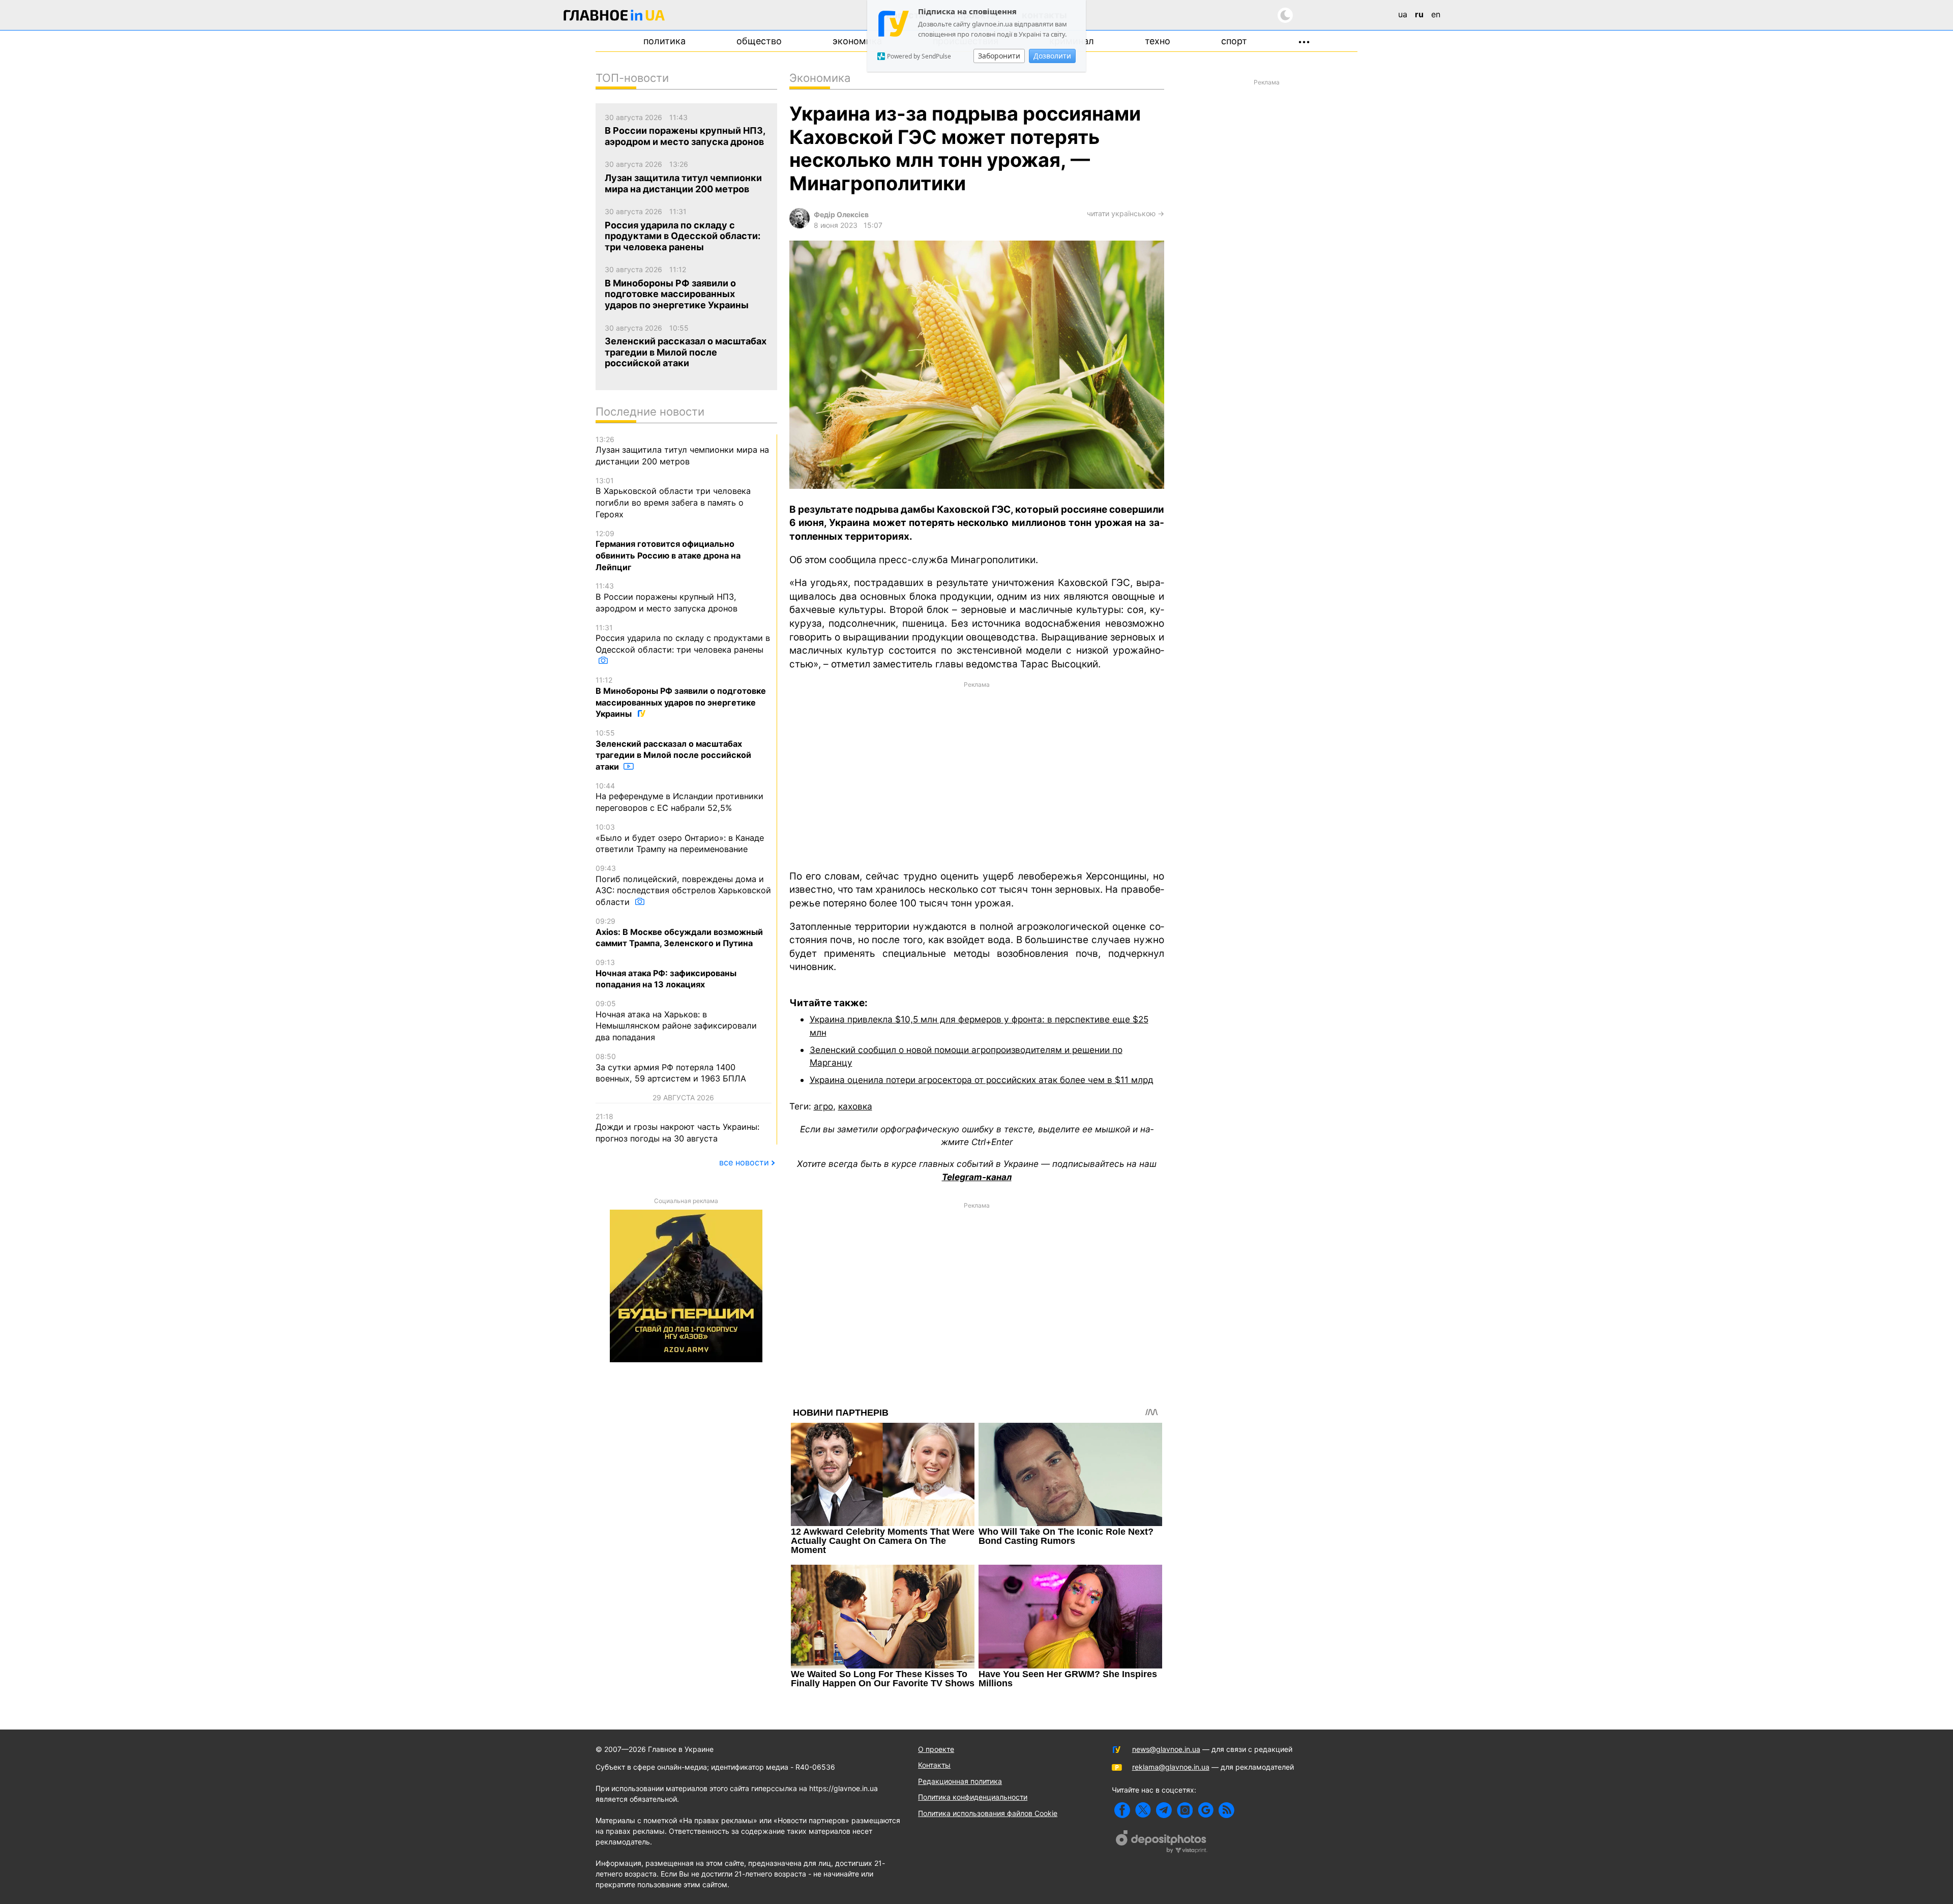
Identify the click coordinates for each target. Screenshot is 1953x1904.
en (1436, 14)
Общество (759, 41)
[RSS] (1226, 1810)
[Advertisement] (977, 775)
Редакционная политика (960, 1781)
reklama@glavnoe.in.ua (1171, 1767)
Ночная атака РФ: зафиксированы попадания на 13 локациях (666, 974)
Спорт (1234, 41)
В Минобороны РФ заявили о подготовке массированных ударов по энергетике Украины (681, 697)
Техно (1158, 41)
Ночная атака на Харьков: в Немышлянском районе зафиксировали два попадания (676, 1021)
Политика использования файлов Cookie (988, 1813)
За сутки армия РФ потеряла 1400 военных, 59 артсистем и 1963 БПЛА (671, 1068)
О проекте (936, 1749)
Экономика (857, 41)
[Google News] (1206, 1810)
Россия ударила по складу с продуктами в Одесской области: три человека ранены (683, 639)
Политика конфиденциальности (973, 1797)
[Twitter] (1143, 1810)
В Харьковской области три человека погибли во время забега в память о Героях (673, 498)
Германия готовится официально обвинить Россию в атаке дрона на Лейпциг (668, 551)
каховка (855, 1106)
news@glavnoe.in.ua (1166, 1749)
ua (1403, 14)
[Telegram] (1164, 1810)
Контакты (934, 1765)
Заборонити (999, 56)
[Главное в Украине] (614, 17)
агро (823, 1106)
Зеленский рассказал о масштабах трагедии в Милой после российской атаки (673, 750)
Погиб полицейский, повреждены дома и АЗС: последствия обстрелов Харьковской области (683, 885)
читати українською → (1126, 213)
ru (1419, 14)
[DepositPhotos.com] (1162, 1843)
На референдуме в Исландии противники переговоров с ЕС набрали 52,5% (679, 797)
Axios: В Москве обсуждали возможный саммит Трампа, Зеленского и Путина (679, 932)
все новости (744, 1162)
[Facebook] (1122, 1810)
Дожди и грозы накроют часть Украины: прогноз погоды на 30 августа (677, 1128)
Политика (664, 41)
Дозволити (1052, 56)
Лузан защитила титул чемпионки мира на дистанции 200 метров (682, 451)
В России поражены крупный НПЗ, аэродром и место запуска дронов (667, 597)
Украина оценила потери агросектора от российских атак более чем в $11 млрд (982, 1080)
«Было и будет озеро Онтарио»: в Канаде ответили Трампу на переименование (680, 838)
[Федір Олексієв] (800, 226)
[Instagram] (1185, 1810)
